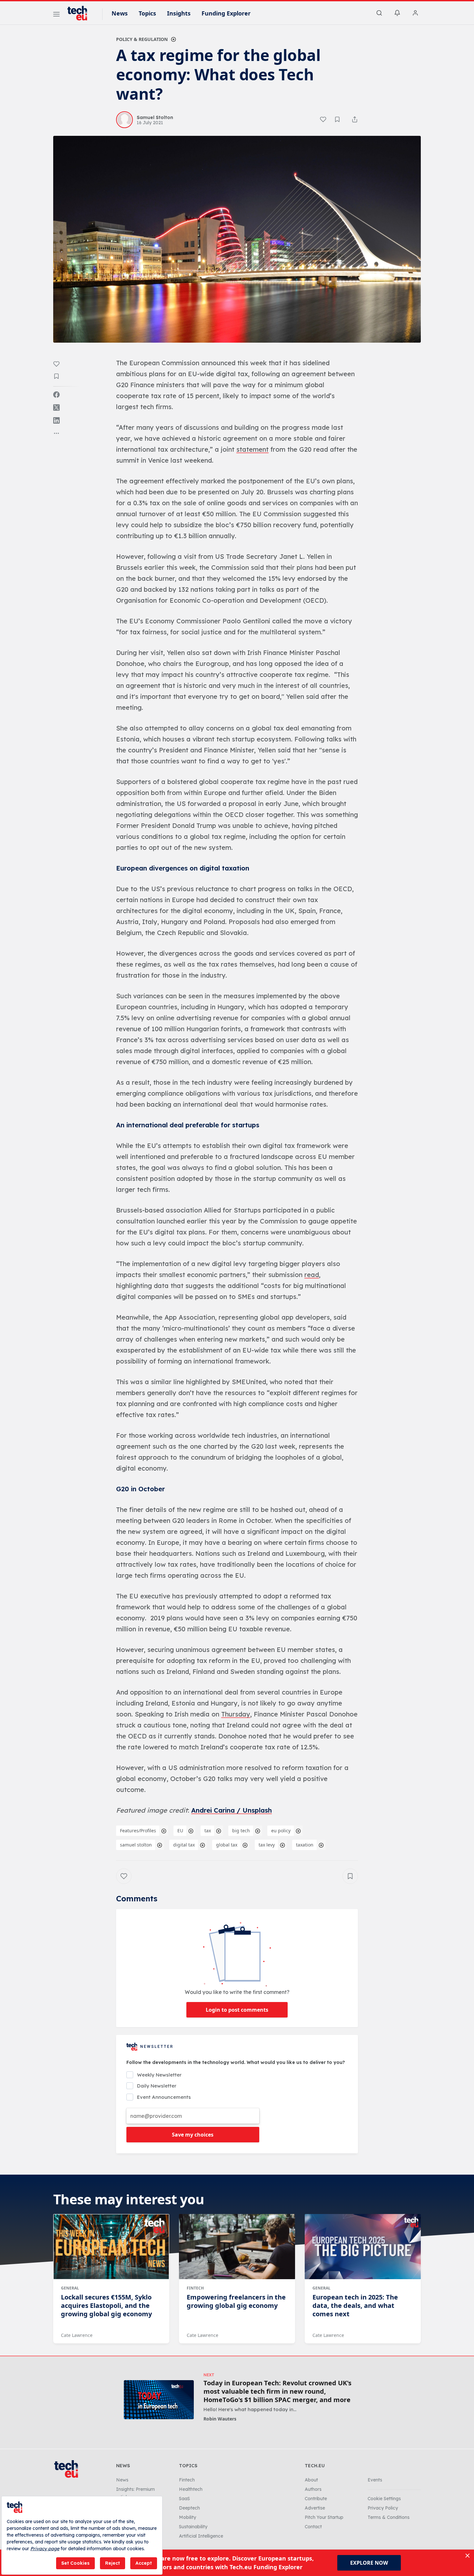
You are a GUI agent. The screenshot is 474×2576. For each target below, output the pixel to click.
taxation (305, 1845)
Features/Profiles (138, 1831)
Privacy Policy (383, 2508)
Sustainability (193, 2527)
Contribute (316, 2499)
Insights (179, 13)
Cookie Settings (384, 2499)
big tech (241, 1831)
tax (208, 1831)
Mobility (188, 2517)
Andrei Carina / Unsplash (232, 1810)
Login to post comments (237, 2010)
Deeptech (189, 2508)
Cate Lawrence (77, 2335)
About (311, 2480)
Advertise (315, 2508)
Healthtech (191, 2489)
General (70, 2288)
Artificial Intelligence (201, 2536)
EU (180, 1831)
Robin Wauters (220, 2419)
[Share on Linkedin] (56, 420)
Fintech (195, 2288)
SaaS (184, 2499)
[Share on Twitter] (56, 408)
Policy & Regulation (142, 39)
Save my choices (193, 2135)
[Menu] (56, 15)
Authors (313, 2489)
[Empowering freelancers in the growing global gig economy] (237, 2247)
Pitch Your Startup (324, 2517)
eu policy (281, 1831)
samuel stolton (136, 1845)
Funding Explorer (226, 13)
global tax (227, 1845)
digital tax (184, 1845)
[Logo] (80, 13)
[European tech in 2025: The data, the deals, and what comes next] (363, 2247)
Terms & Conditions (389, 2517)
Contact (313, 2527)
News (120, 13)
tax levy (267, 1845)
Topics (147, 13)
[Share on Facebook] (56, 395)
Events (375, 2480)
